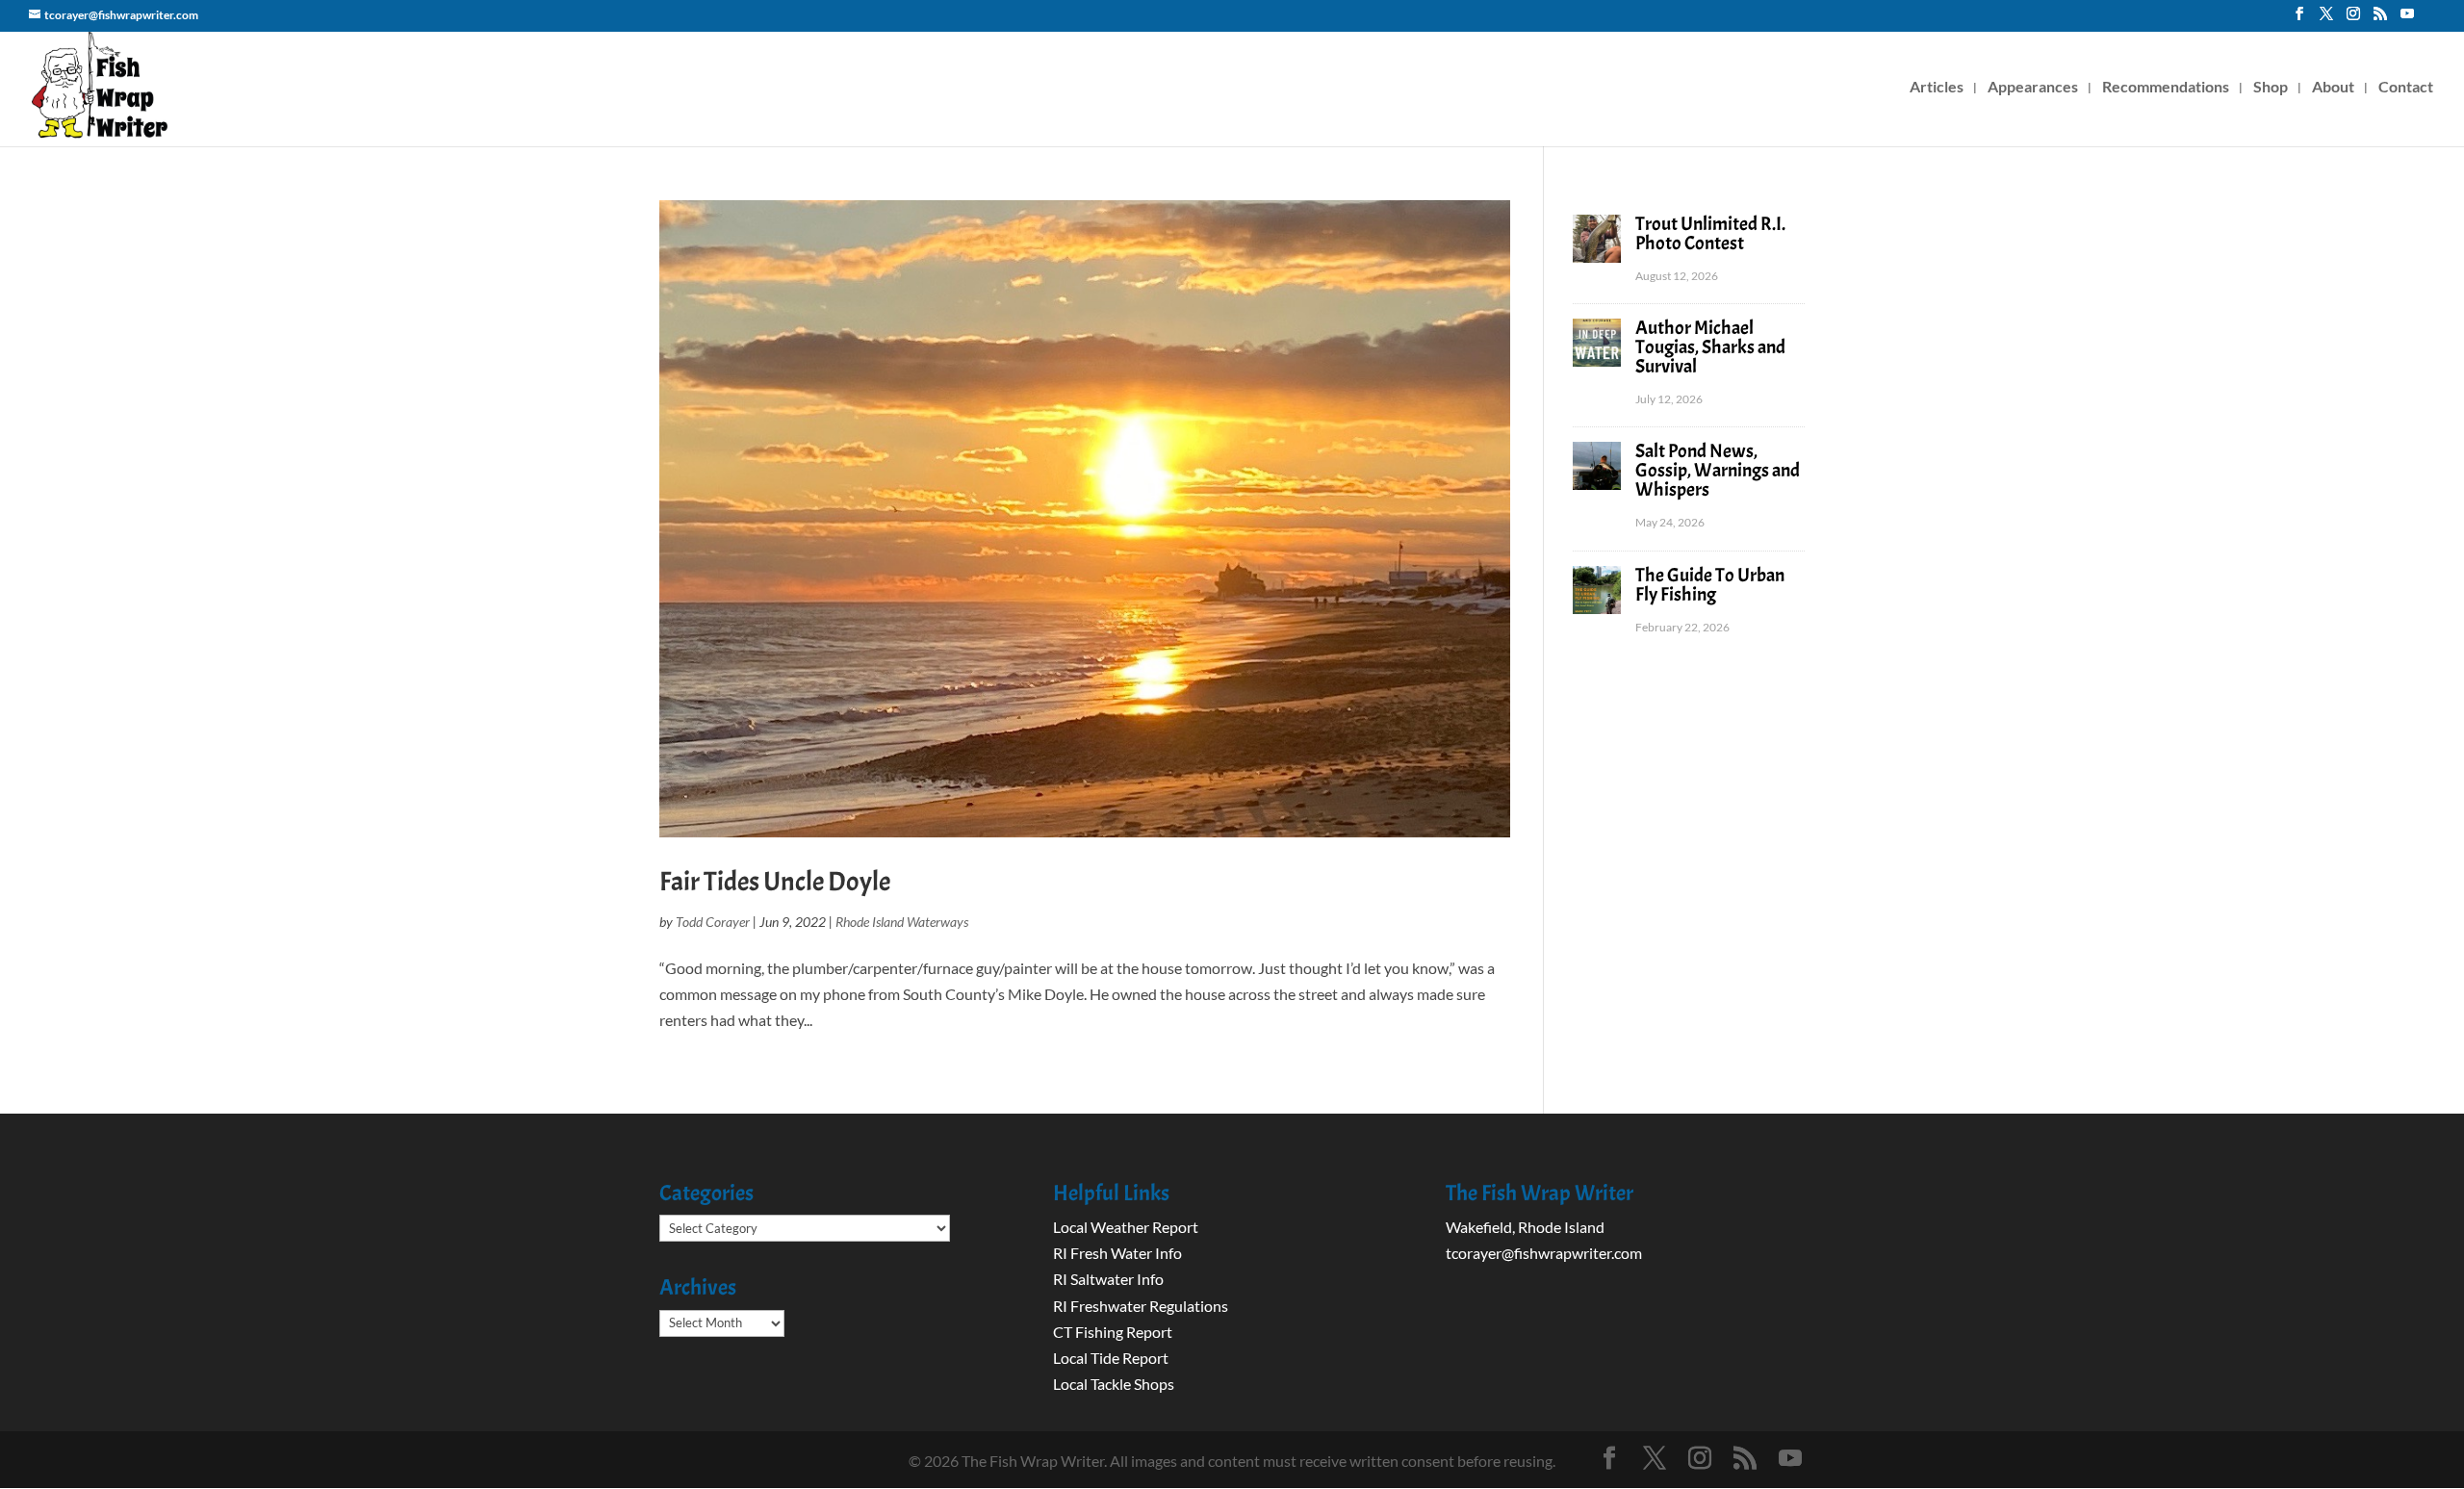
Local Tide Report (1111, 1358)
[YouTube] (2407, 19)
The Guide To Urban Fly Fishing (1710, 585)
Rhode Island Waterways (902, 922)
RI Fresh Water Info (1117, 1253)
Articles (1937, 88)
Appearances (2033, 88)
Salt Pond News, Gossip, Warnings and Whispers (1718, 470)
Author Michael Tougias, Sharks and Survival (1710, 347)
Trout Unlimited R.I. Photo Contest (1710, 233)
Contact (2406, 88)
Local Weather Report (1127, 1227)
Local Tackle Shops (1114, 1384)
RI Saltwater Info (1108, 1279)
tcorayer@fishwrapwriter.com (1544, 1253)
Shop (2271, 88)
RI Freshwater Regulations (1141, 1306)
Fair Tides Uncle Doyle (775, 882)
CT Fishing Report (1113, 1332)
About (2333, 88)
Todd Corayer (713, 922)
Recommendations (2166, 88)
